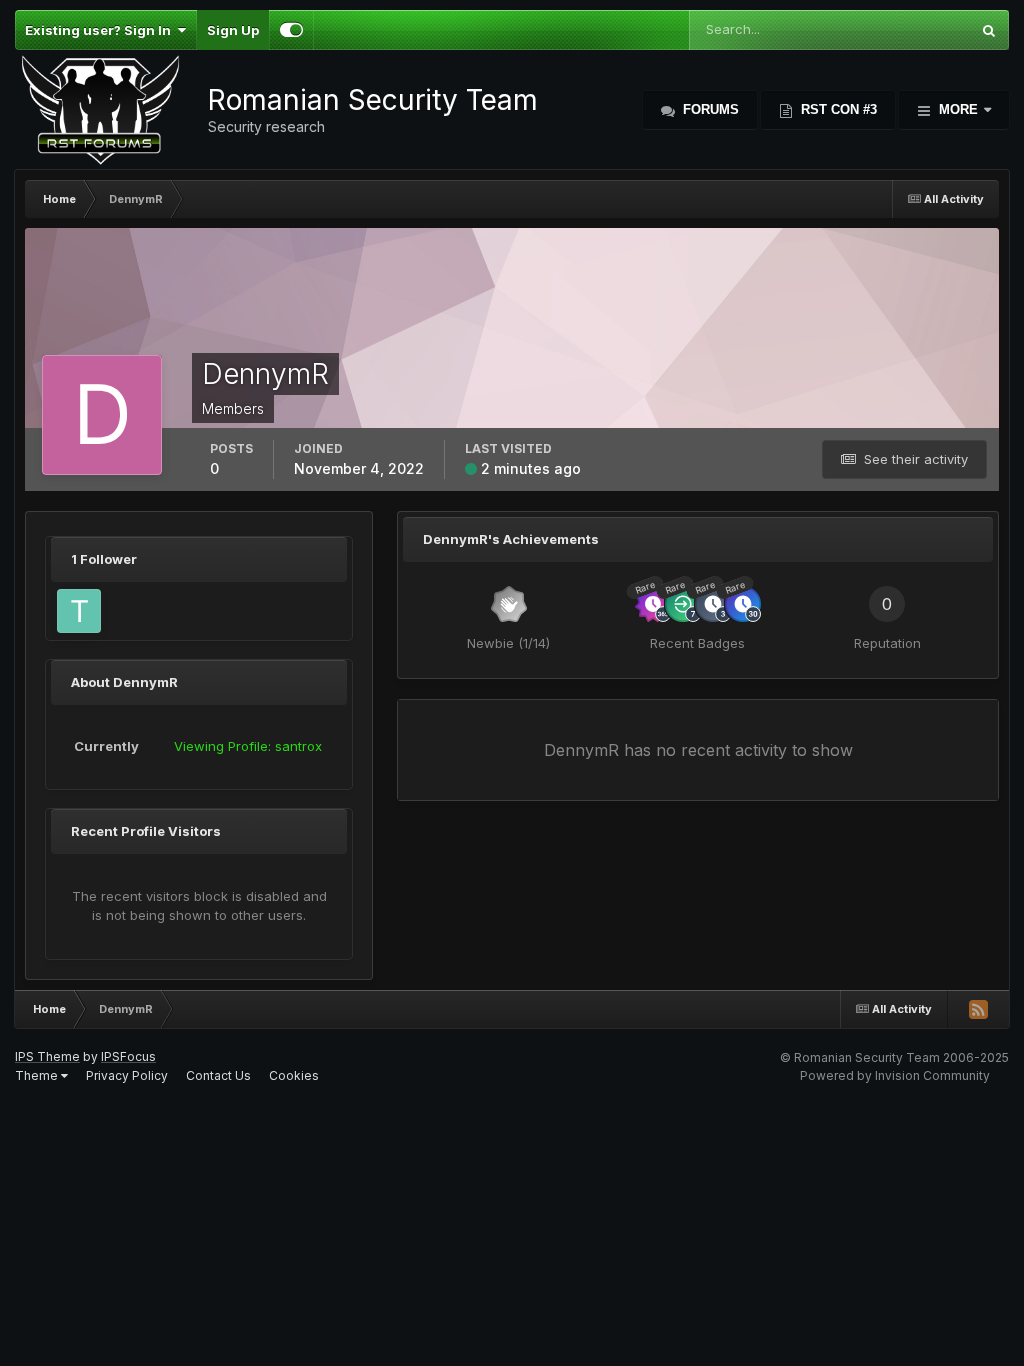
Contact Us (218, 1075)
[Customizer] (291, 30)
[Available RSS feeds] (978, 1009)
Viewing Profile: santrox (248, 746)
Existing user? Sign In (101, 30)
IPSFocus (128, 1056)
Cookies (294, 1075)
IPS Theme (47, 1056)
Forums (709, 109)
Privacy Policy (127, 1075)
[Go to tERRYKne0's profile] (79, 611)
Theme (38, 1075)
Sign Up (233, 30)
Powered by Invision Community (895, 1075)
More (958, 109)
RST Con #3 (837, 109)
